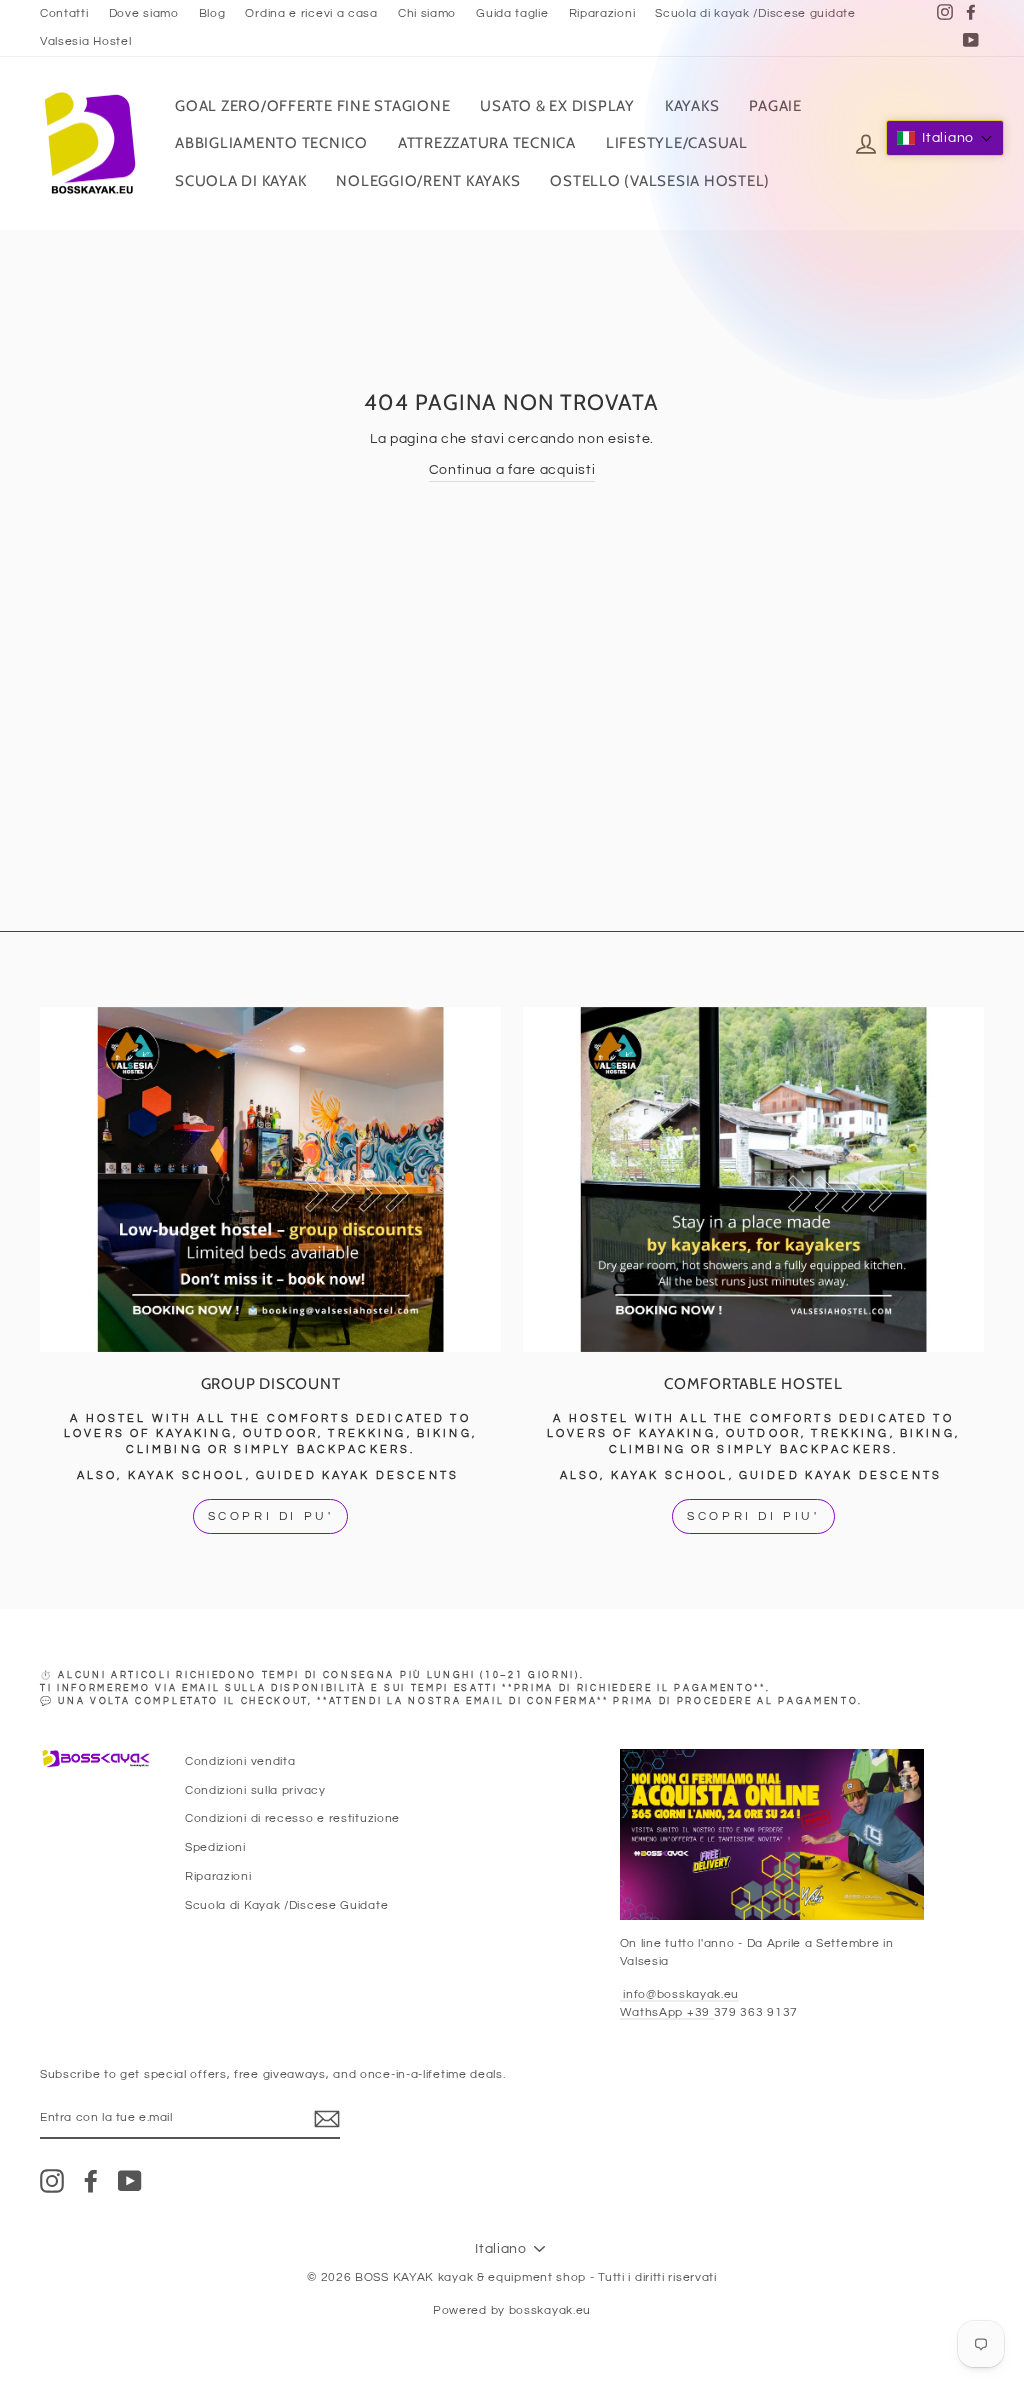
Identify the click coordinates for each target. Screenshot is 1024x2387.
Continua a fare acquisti (512, 470)
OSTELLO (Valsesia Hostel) (660, 181)
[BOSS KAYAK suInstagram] (52, 2181)
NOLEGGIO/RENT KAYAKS (428, 181)
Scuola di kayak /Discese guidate (755, 13)
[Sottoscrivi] (327, 2119)
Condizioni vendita (240, 1761)
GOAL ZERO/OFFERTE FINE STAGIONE (312, 106)
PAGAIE (775, 106)
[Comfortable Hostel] (753, 1180)
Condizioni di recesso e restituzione (292, 1818)
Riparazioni (602, 13)
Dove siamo (144, 13)
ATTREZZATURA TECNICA (487, 143)
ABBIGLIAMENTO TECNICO (271, 143)
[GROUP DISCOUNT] (270, 1180)
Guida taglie (512, 13)
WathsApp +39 (667, 2012)
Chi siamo (427, 13)
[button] (945, 138)
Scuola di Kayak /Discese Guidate (286, 1905)
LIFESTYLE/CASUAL (677, 143)
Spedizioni (215, 1847)
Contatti (64, 13)
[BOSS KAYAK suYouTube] (130, 2181)
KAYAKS (692, 106)
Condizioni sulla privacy (255, 1790)
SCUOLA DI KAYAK (240, 181)
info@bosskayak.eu (680, 1994)
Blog (212, 13)
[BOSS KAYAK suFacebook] (91, 2181)
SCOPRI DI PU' (271, 1516)
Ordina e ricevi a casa (311, 13)
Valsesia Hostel (86, 41)
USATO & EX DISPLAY (557, 106)
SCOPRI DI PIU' (753, 1516)
